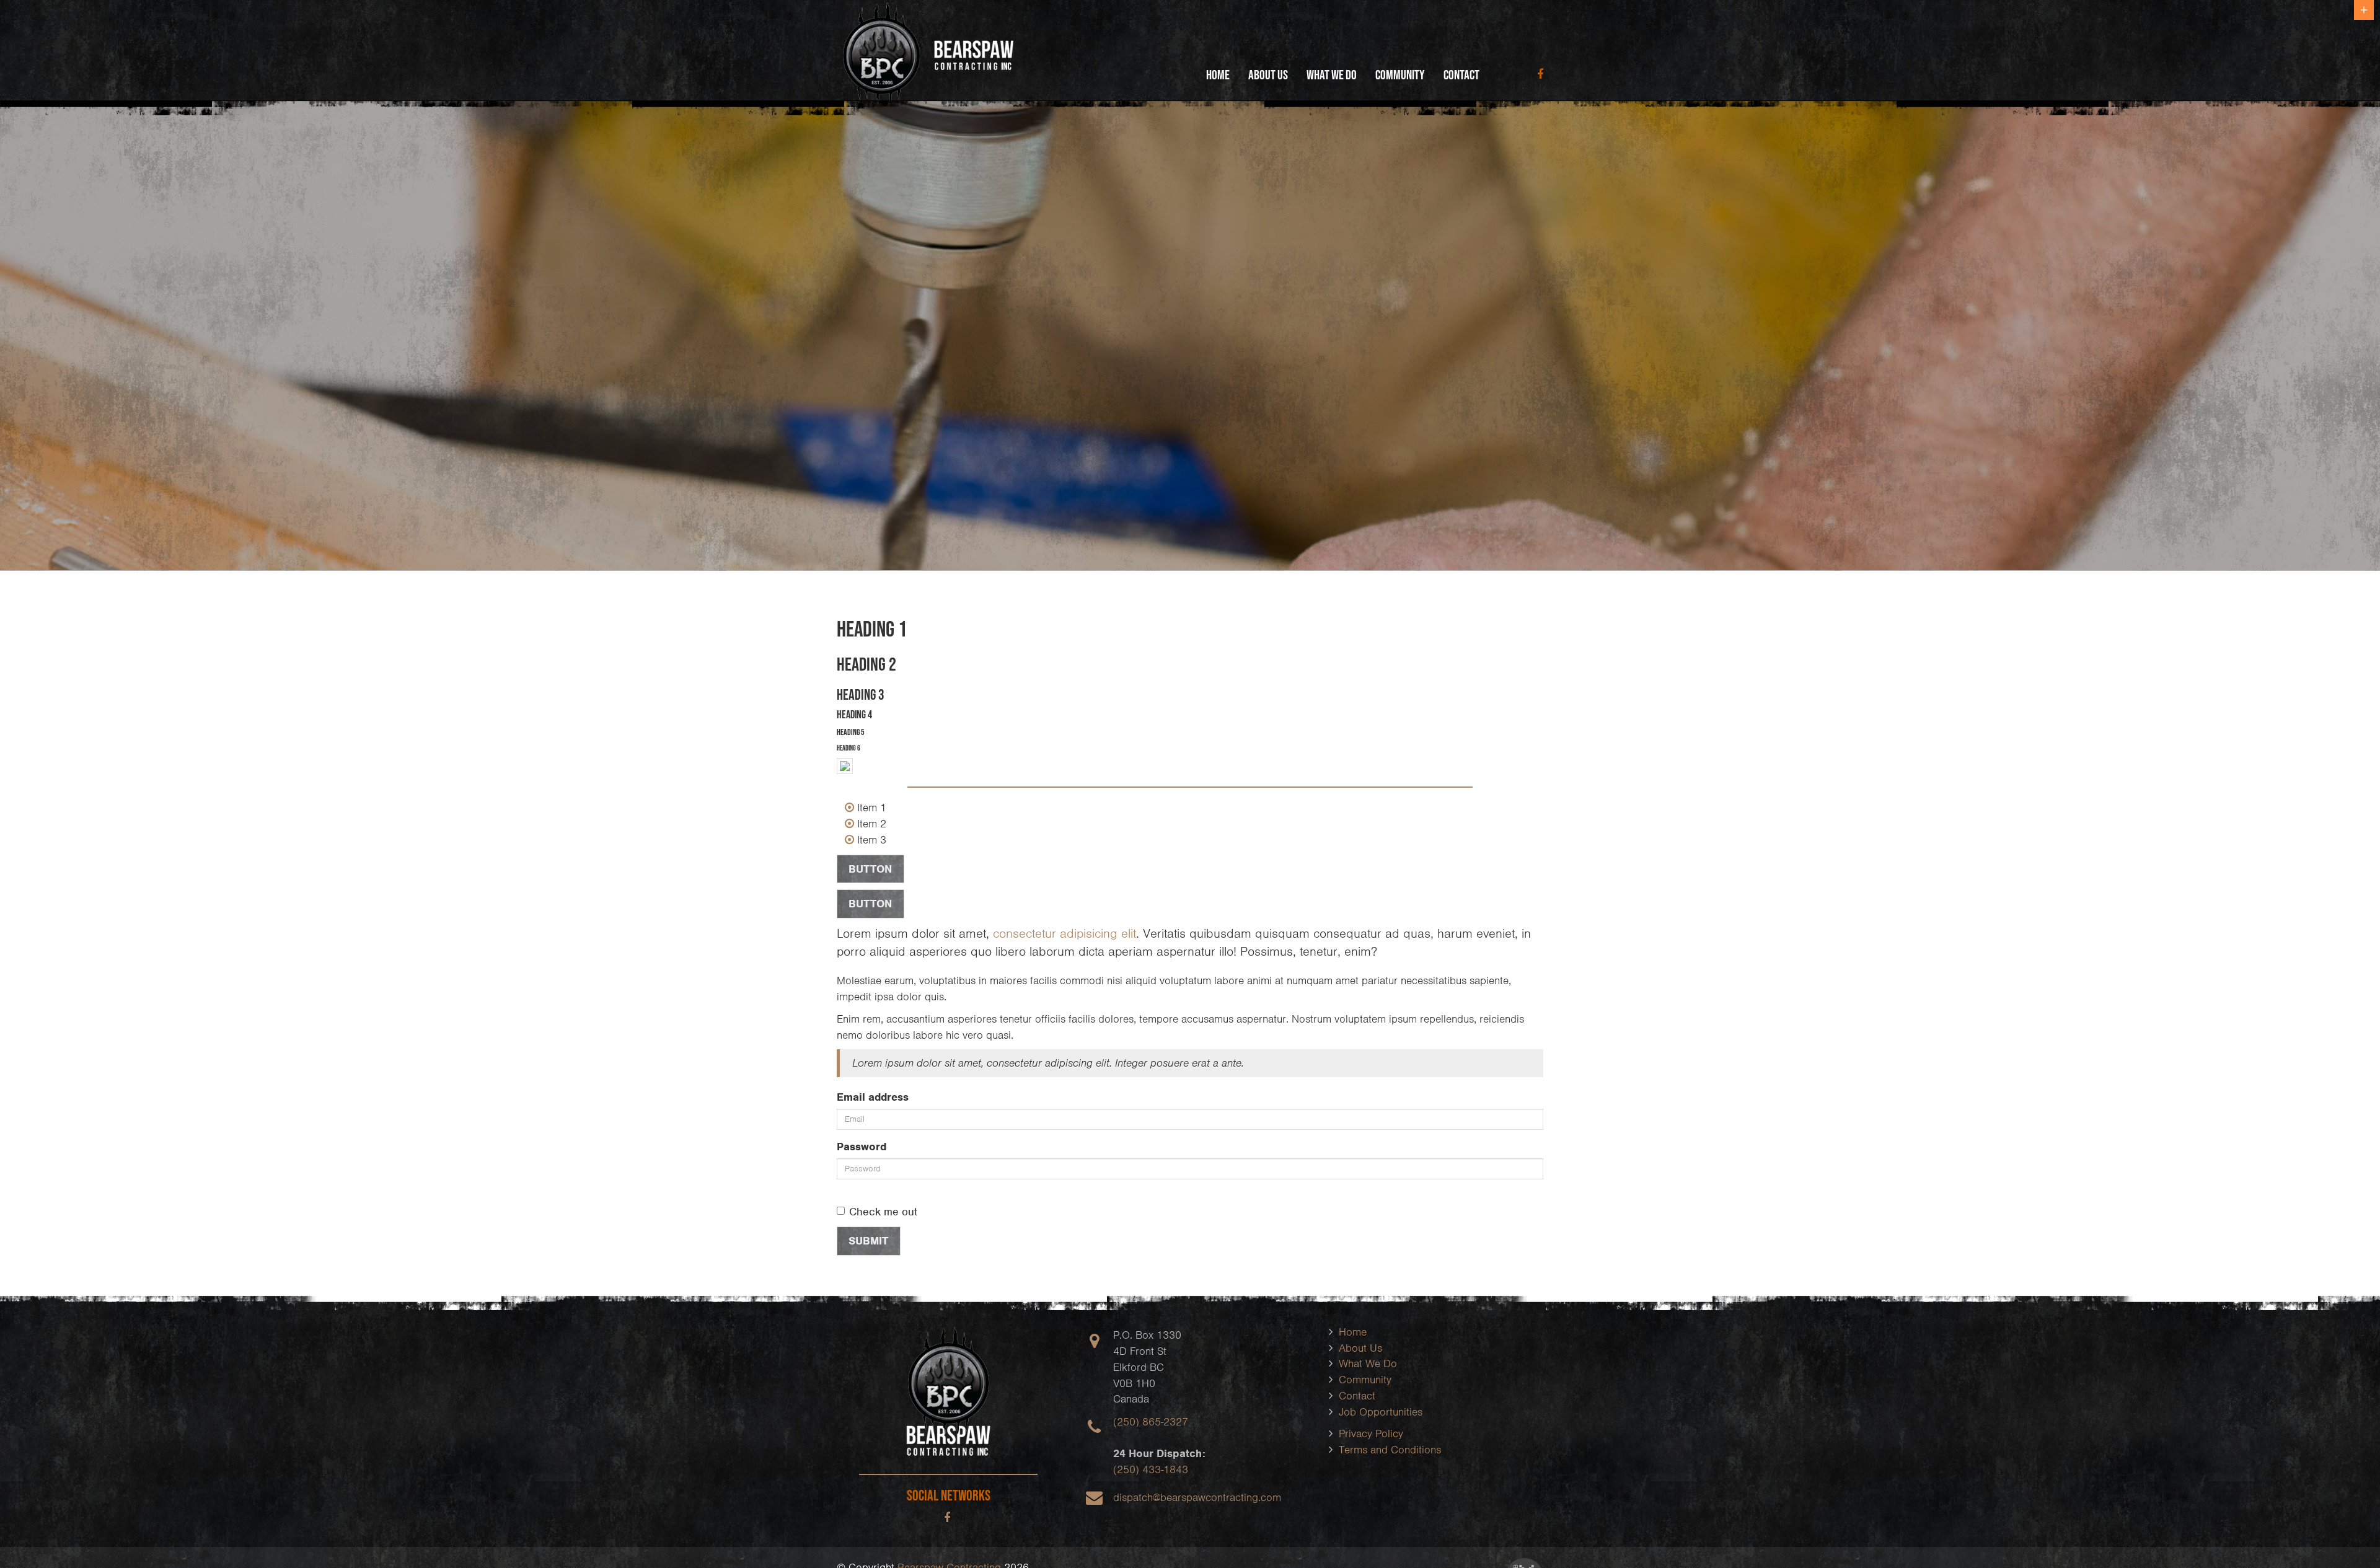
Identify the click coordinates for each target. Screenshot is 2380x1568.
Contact (1461, 74)
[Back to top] (2345, 1533)
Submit (868, 1241)
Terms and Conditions (1390, 1450)
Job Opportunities (1381, 1412)
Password (862, 1147)
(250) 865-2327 (1151, 1422)
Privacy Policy (1371, 1434)
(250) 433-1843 (1151, 1469)
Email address (873, 1097)
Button (870, 869)
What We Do (1332, 74)
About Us (1268, 74)
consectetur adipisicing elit (1064, 933)
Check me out (883, 1212)
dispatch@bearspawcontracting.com (1197, 1497)
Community (1400, 74)
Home (1218, 74)
